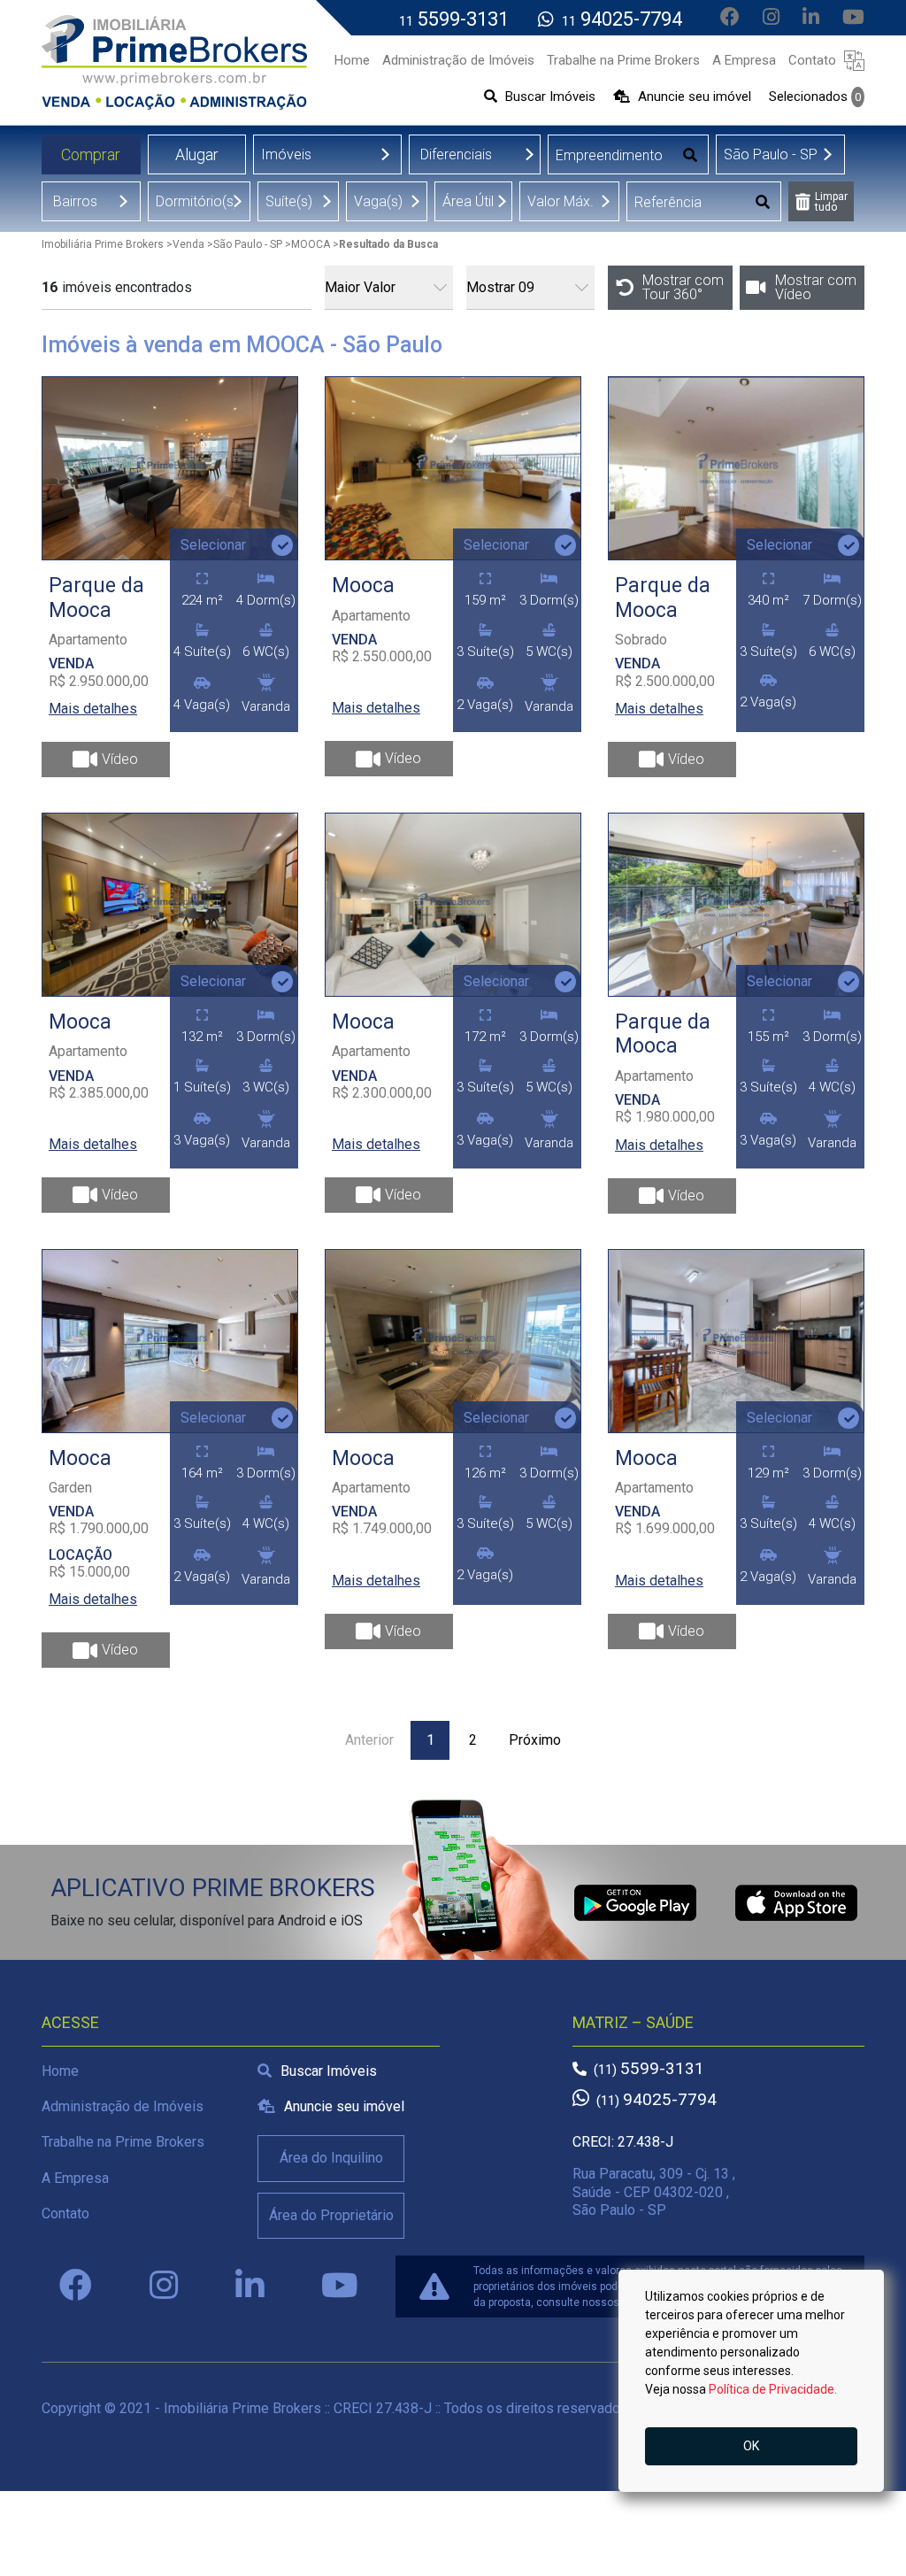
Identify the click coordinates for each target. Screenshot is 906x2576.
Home (60, 2071)
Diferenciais (456, 154)
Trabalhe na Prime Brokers (123, 2142)
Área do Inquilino (331, 2158)
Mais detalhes (93, 709)
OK (751, 2446)
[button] (854, 60)
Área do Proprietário (331, 2215)
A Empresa (75, 2178)
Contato (65, 2214)
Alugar (197, 154)
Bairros (75, 201)
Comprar (91, 154)
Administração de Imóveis (123, 2106)
